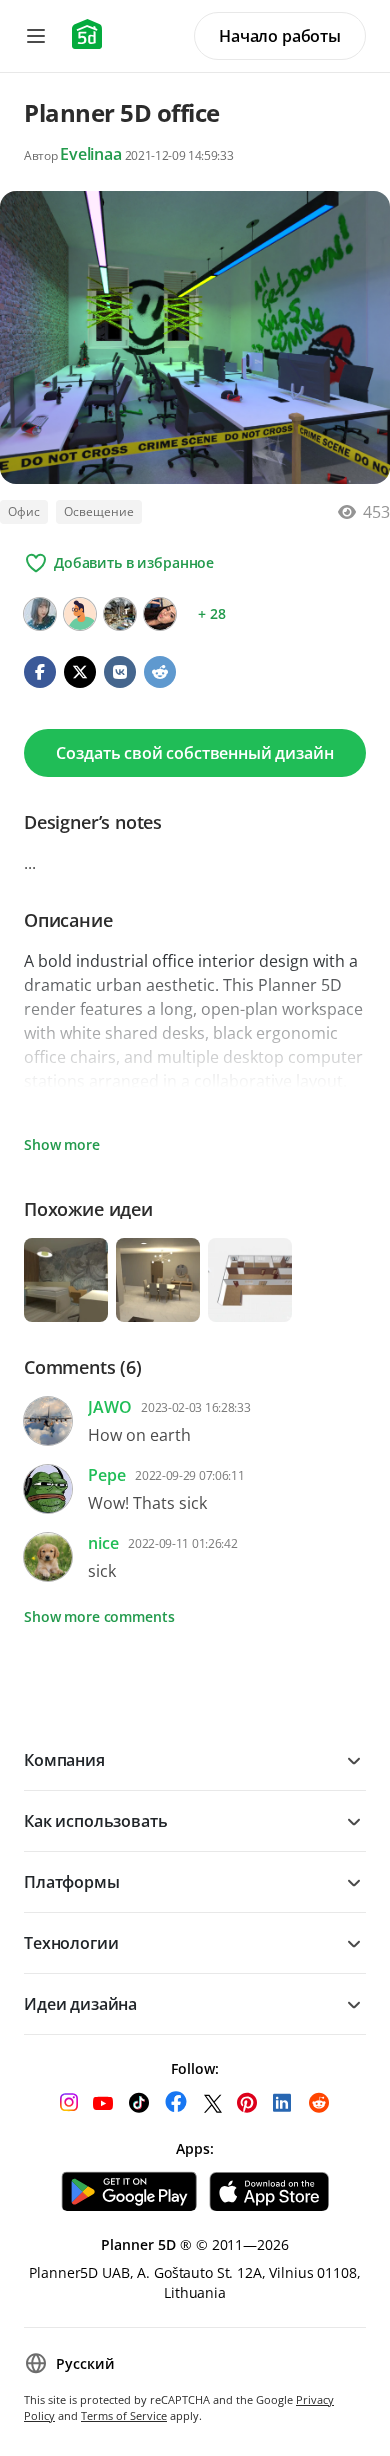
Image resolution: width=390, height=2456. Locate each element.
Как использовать (95, 1821)
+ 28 (211, 613)
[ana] (160, 614)
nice (103, 1543)
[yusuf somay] (120, 614)
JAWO (109, 1407)
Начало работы (280, 36)
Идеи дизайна (80, 2004)
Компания (64, 1760)
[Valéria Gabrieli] (40, 614)
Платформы (72, 1882)
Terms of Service (124, 2415)
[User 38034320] (80, 614)
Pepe (106, 1475)
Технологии (71, 1943)
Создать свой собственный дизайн (194, 753)
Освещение (99, 511)
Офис (24, 511)
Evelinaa (91, 154)
